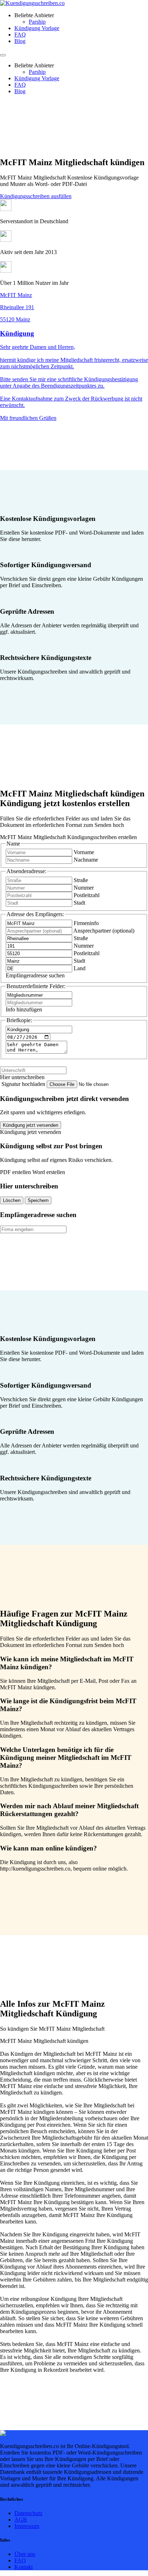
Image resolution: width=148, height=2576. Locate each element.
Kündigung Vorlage (37, 28)
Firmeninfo (86, 923)
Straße (81, 880)
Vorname (84, 852)
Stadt (79, 903)
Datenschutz (28, 2513)
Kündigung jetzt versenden (31, 1125)
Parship (37, 22)
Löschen (12, 1200)
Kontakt (24, 2567)
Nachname (86, 860)
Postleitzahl (87, 895)
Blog (20, 41)
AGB (21, 2520)
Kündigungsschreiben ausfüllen (36, 196)
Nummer (84, 888)
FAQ (20, 35)
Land (80, 968)
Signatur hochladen (24, 1084)
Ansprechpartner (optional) (104, 931)
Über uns (25, 2554)
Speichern (38, 1200)
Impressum (27, 2526)
